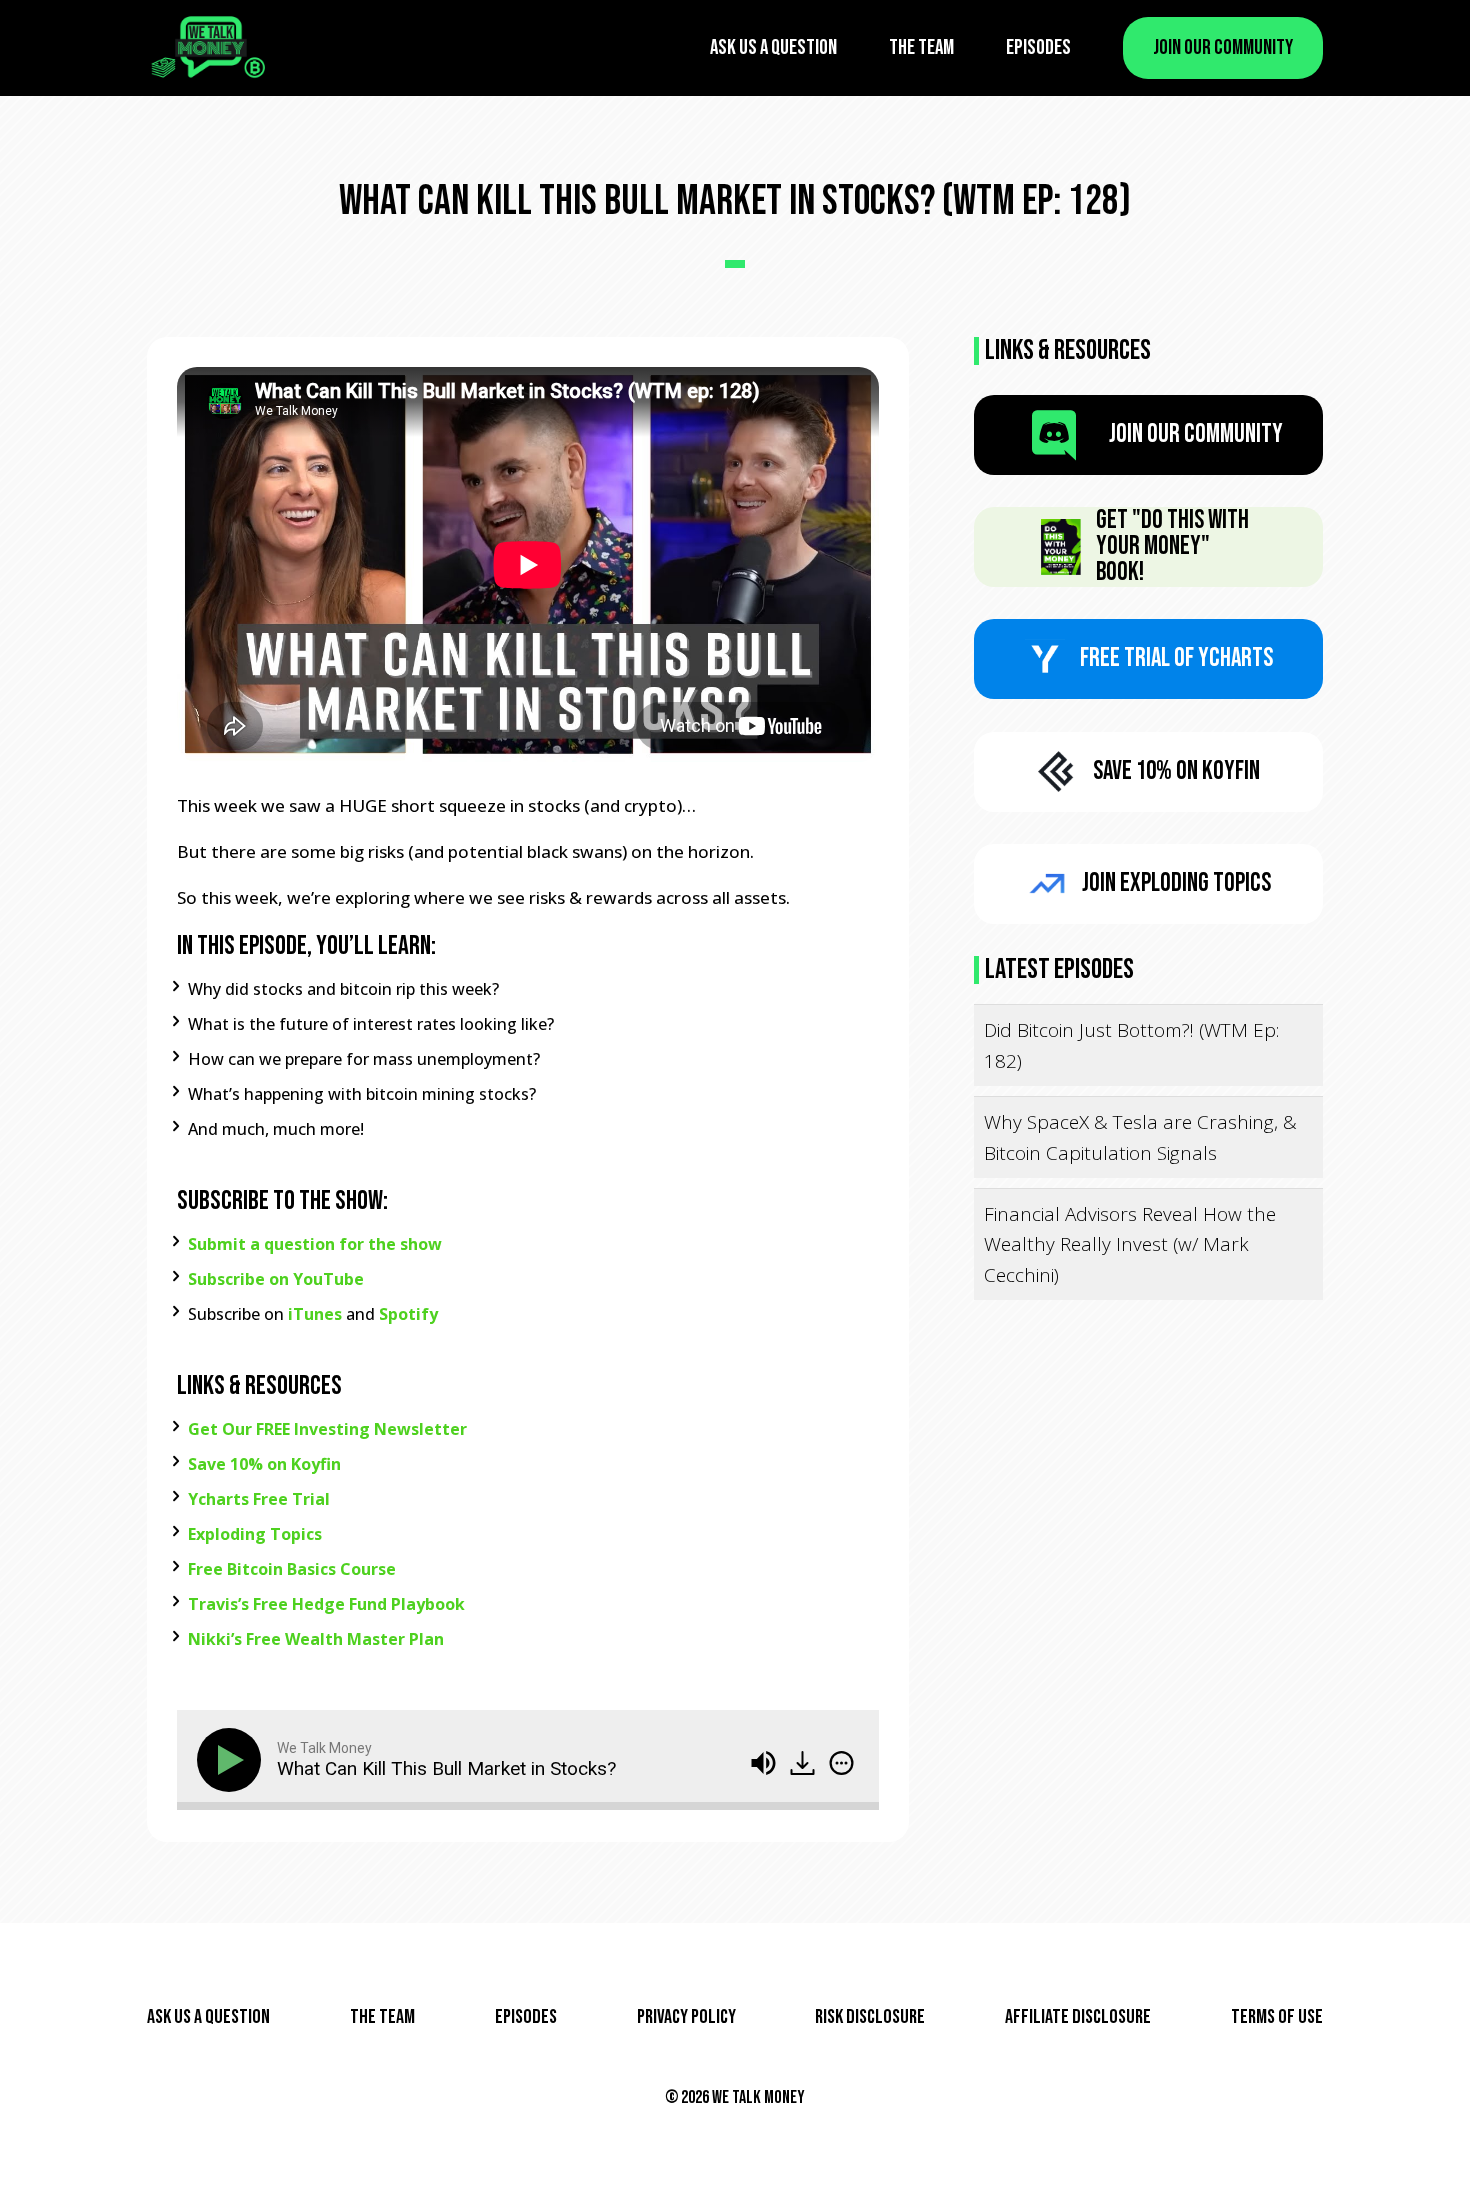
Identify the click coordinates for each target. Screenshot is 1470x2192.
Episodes (1038, 47)
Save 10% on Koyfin (264, 1464)
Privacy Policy (686, 2017)
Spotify (408, 1314)
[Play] (233, 1760)
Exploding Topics (255, 1534)
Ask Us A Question (773, 47)
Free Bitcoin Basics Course (292, 1569)
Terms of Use (1277, 2017)
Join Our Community (1223, 47)
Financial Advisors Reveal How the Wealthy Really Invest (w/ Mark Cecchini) (1130, 1244)
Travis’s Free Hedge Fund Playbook (326, 1604)
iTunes (315, 1314)
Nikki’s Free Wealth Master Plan (316, 1639)
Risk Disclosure (870, 2017)
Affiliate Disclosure (1078, 2017)
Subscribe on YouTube (276, 1279)
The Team (921, 47)
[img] (841, 1763)
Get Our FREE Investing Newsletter (327, 1429)
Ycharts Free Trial (259, 1499)
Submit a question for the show (315, 1244)
